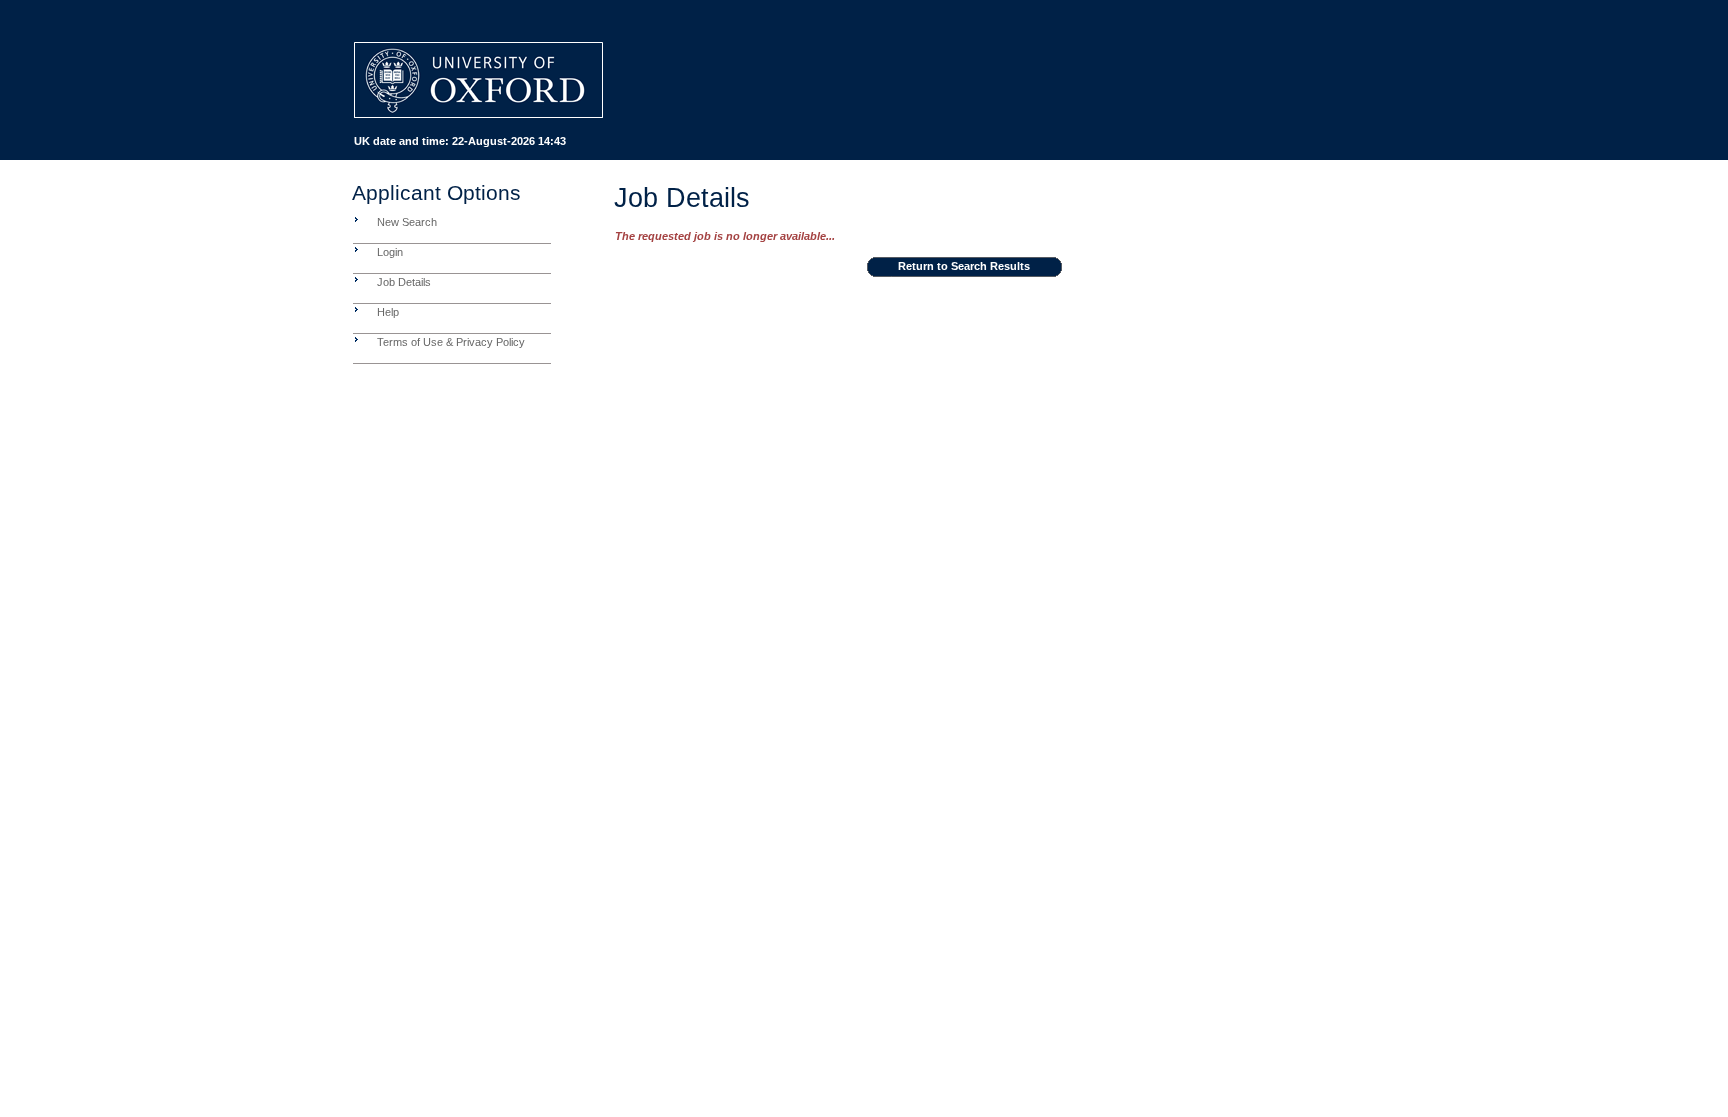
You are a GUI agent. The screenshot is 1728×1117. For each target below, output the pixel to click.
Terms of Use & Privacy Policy (451, 342)
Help (388, 312)
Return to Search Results (964, 266)
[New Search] (356, 219)
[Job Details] (356, 279)
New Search (407, 222)
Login (390, 252)
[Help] (356, 309)
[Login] (356, 249)
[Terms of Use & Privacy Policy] (356, 339)
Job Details (404, 282)
